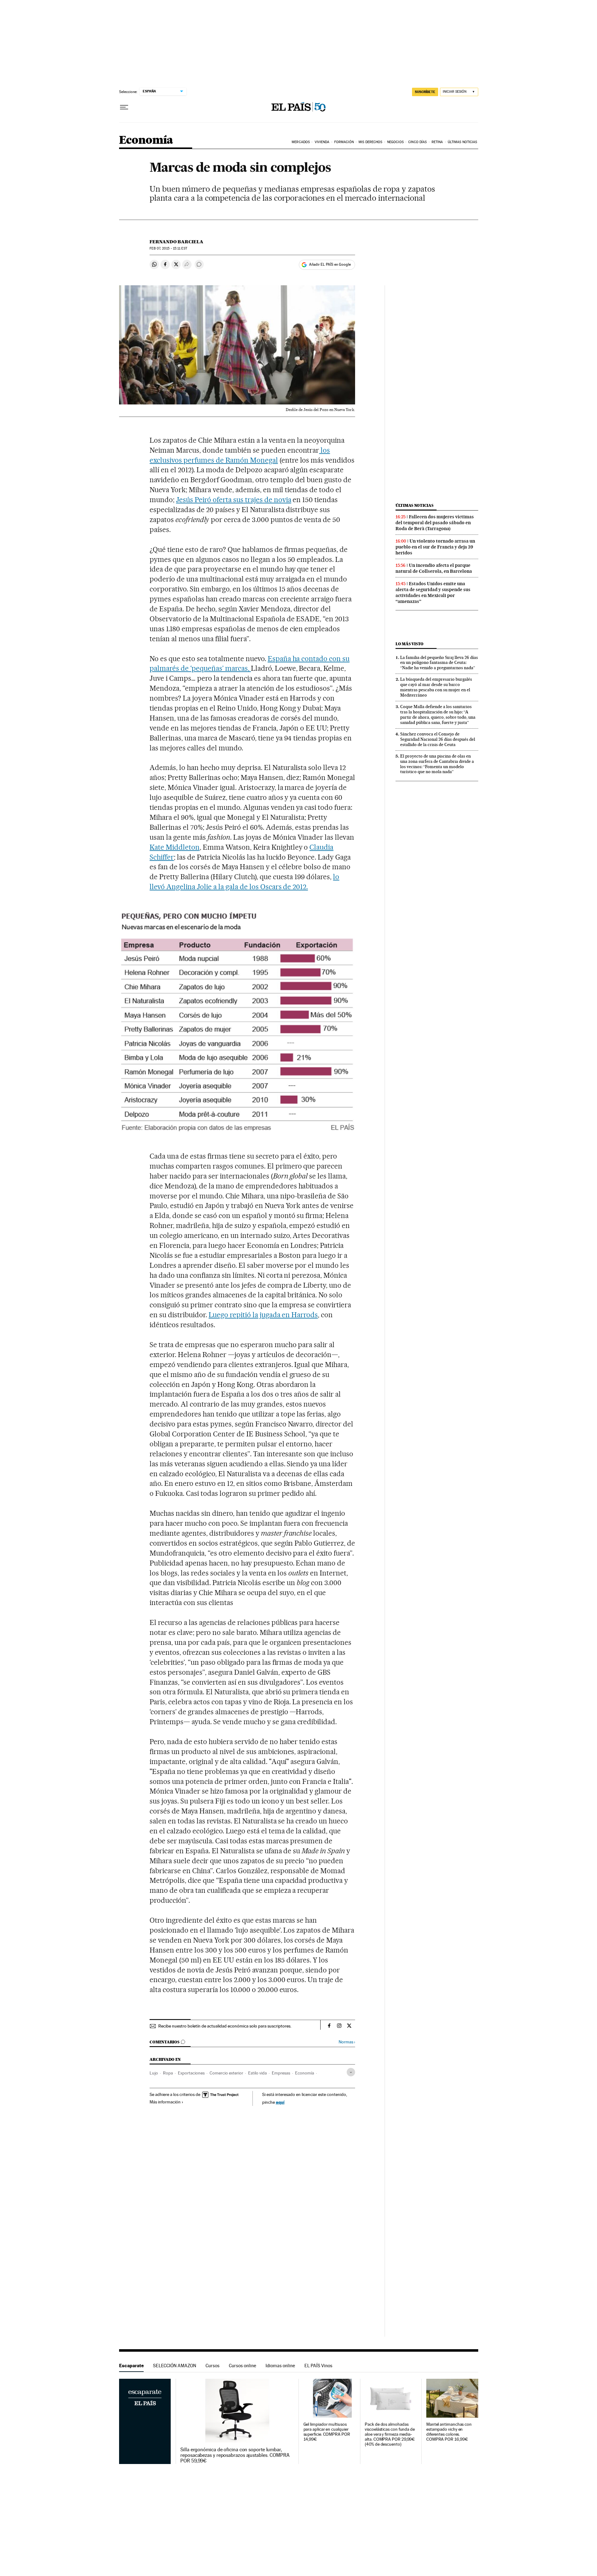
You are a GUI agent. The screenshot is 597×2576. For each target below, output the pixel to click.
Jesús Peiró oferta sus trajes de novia (234, 500)
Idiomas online (280, 2366)
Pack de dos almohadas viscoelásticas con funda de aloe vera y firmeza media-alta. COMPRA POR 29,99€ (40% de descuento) (390, 2434)
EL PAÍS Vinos (318, 2366)
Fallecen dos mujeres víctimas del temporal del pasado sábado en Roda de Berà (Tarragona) (435, 523)
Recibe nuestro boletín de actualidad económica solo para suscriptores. (225, 2026)
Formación (344, 142)
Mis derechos (370, 142)
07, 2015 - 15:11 (168, 248)
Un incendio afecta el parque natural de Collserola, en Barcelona (434, 568)
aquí (280, 2102)
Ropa (168, 2073)
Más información (165, 2102)
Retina (437, 142)
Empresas (281, 2073)
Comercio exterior (226, 2073)
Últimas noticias (414, 505)
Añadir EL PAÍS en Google (330, 264)
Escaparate (131, 2366)
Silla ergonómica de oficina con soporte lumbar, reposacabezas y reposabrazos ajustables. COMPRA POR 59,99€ (235, 2455)
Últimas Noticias (463, 142)
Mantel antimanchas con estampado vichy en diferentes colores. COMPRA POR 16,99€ (449, 2432)
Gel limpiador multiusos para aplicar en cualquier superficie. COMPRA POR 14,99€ (327, 2432)
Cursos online (243, 2366)
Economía (146, 140)
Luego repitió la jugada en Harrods (263, 1315)
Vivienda (322, 142)
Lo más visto (410, 644)
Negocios (395, 142)
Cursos (213, 2366)
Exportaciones (191, 2073)
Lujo (154, 2073)
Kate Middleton (175, 847)
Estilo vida (257, 2073)
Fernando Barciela (176, 242)
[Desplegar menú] (124, 107)
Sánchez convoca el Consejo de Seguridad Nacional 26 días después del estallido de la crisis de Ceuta (438, 739)
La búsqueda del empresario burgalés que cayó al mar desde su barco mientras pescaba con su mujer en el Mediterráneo (436, 687)
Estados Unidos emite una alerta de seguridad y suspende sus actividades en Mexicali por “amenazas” (433, 593)
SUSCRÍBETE (425, 92)
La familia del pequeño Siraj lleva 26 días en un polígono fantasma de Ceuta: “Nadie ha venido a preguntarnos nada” (439, 663)
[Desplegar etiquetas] (351, 2072)
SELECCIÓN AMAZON (175, 2366)
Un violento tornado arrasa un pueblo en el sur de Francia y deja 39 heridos (435, 547)
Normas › (347, 2042)
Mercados (301, 142)
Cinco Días (417, 142)
